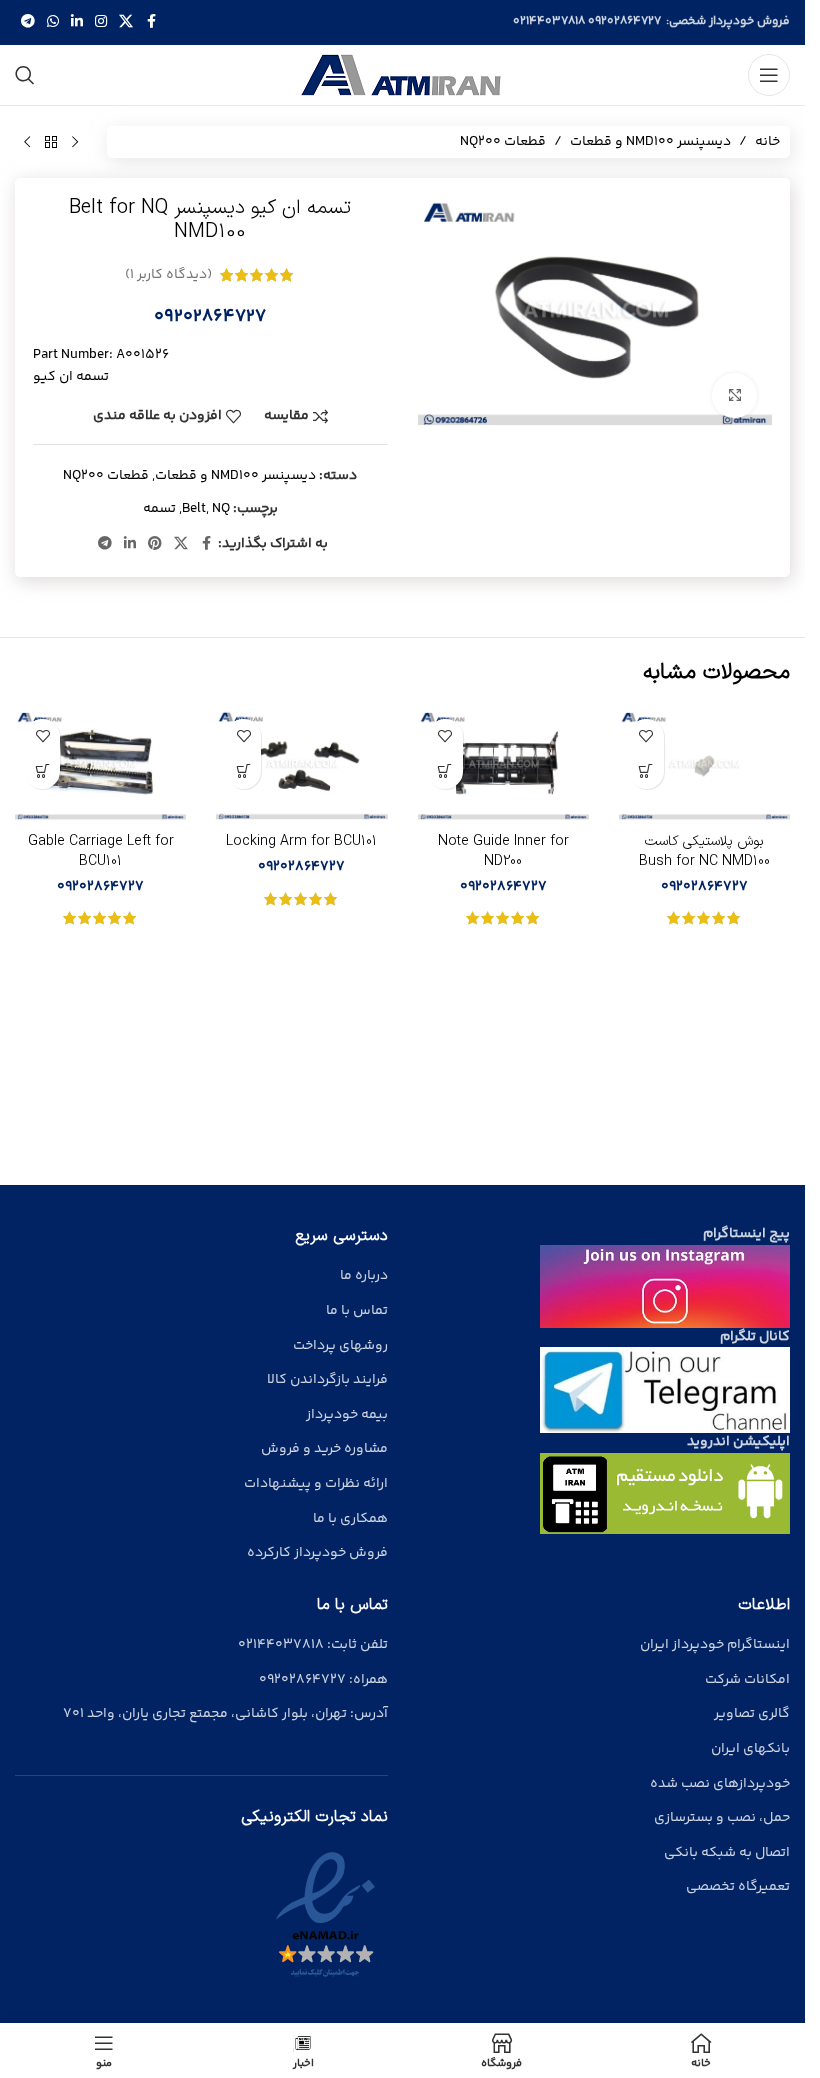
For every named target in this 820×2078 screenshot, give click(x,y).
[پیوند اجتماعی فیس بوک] (151, 22)
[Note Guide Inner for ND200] (503, 766)
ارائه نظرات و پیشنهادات (316, 1484)
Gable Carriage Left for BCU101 (101, 851)
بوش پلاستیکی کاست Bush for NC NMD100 (704, 851)
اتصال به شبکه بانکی (727, 1853)
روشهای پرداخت (340, 1346)
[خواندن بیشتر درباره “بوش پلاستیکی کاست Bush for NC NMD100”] (646, 771)
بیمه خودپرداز (347, 1415)
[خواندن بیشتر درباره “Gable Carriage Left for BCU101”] (42, 771)
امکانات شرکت (747, 1680)
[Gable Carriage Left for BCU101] (100, 766)
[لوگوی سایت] (403, 75)
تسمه (159, 509)
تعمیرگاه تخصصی (738, 1887)
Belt (194, 509)
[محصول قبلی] (75, 142)
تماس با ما (357, 1311)
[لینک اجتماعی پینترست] (155, 544)
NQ (221, 509)
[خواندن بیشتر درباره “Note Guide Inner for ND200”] (445, 771)
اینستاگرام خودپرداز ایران (715, 1645)
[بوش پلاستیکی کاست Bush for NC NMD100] (704, 766)
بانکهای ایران (750, 1749)
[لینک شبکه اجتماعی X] (126, 22)
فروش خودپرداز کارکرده (317, 1553)
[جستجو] (25, 75)
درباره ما (364, 1276)
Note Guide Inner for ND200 (503, 851)
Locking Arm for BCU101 (301, 841)
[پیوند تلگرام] (28, 22)
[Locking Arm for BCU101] (301, 766)
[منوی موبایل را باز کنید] (769, 75)
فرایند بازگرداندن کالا (327, 1380)
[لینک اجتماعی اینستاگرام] (101, 22)
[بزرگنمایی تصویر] (734, 395)
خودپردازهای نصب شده (720, 1784)
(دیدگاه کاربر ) (168, 275)
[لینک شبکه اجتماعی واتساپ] (53, 22)
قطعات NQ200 (503, 142)
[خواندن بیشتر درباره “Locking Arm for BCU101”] (243, 771)
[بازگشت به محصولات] (51, 142)
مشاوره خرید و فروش (324, 1449)
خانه (767, 142)
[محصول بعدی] (27, 142)
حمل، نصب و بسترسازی (722, 1818)
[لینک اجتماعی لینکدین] (77, 22)
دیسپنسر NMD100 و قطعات (650, 142)
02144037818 (549, 21)
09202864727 (624, 21)
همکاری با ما (350, 1519)
